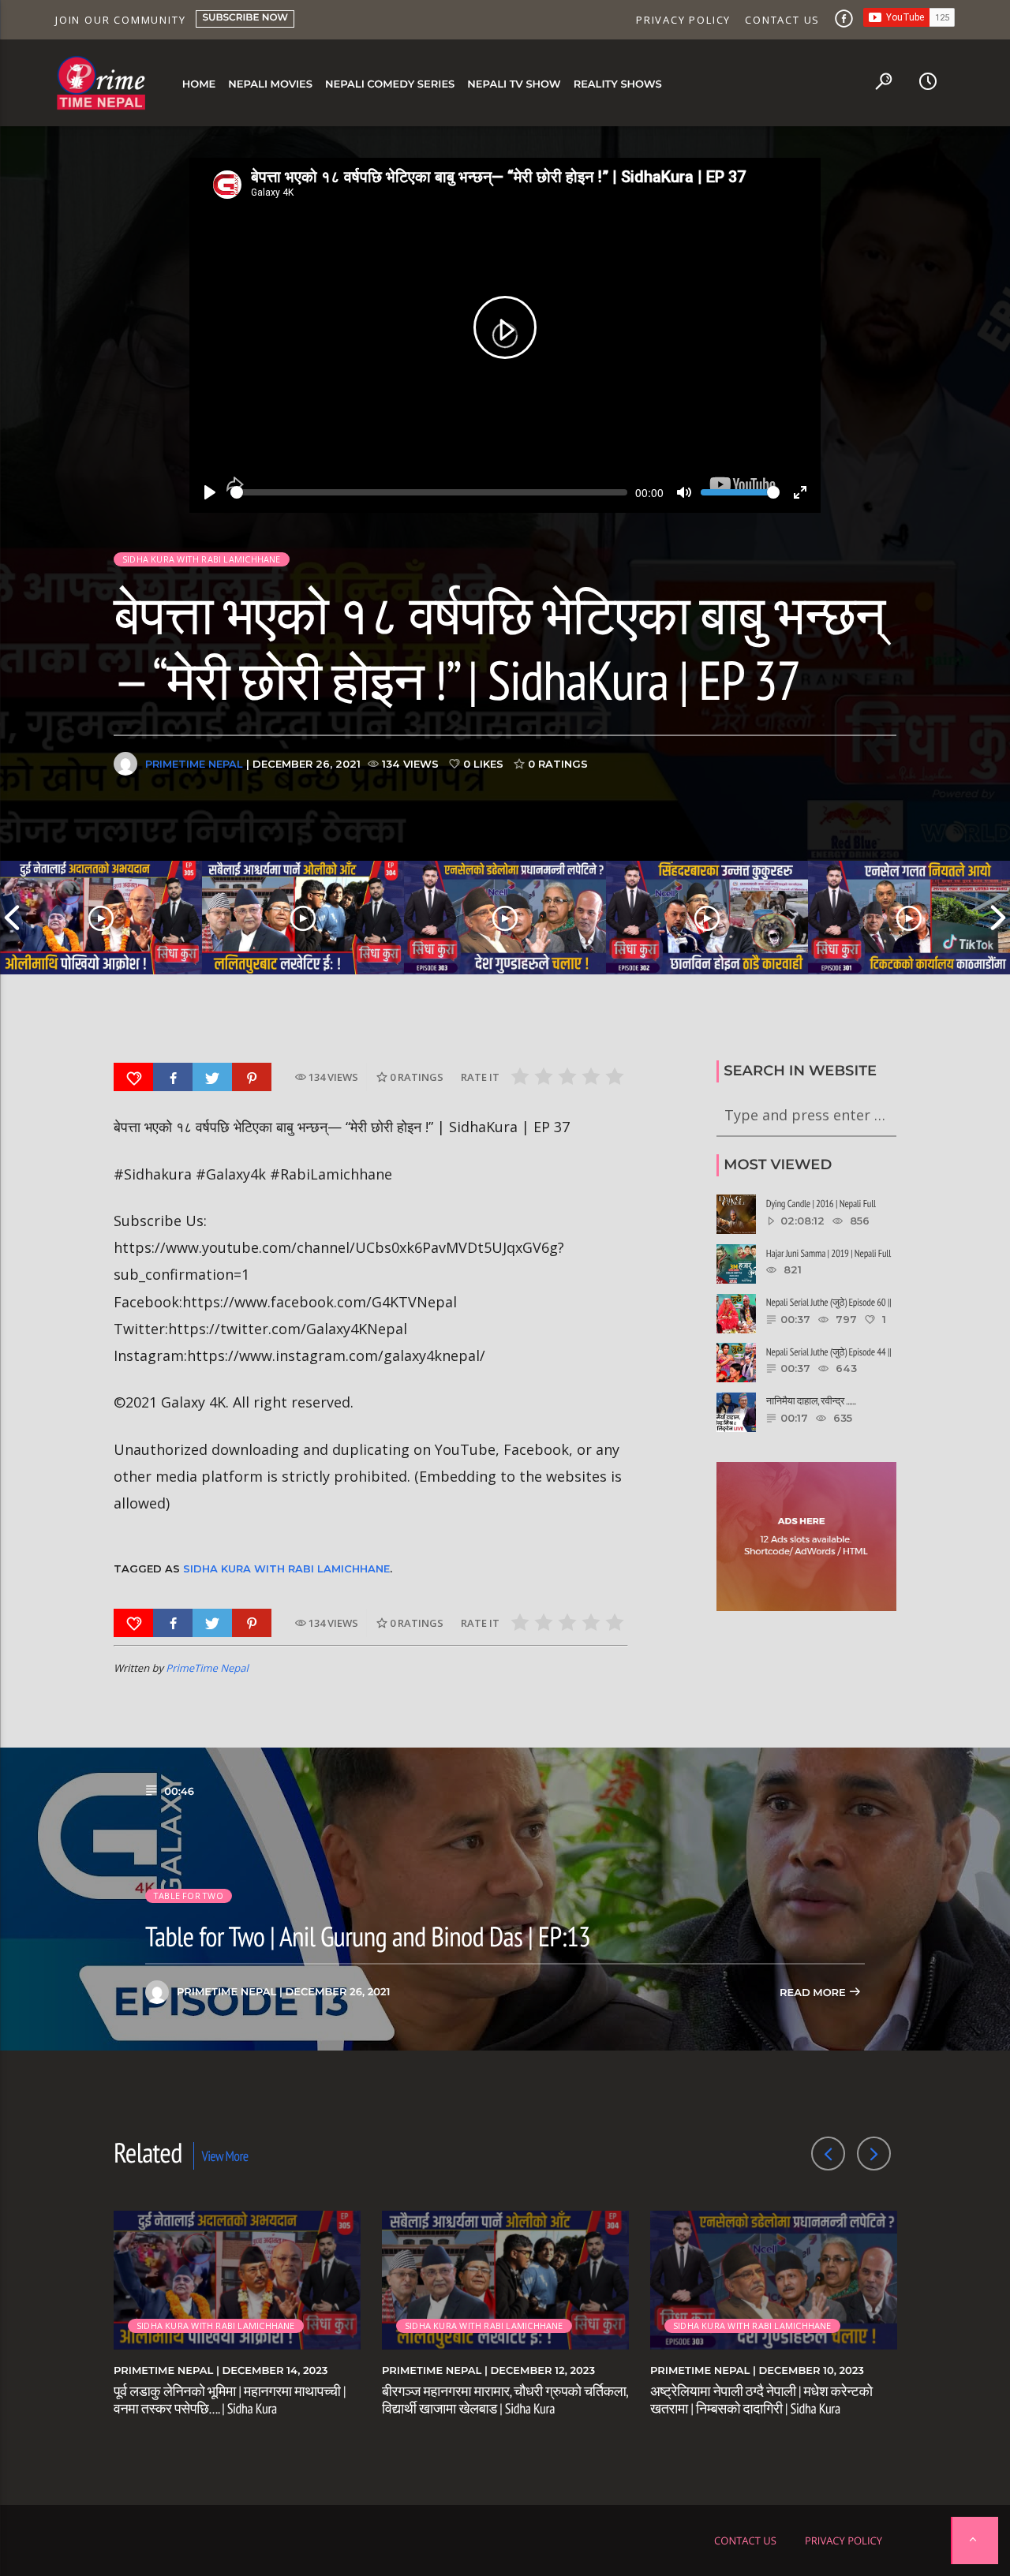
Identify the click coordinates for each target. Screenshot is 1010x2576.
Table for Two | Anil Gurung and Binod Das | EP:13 (368, 1936)
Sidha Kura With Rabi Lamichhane (286, 1568)
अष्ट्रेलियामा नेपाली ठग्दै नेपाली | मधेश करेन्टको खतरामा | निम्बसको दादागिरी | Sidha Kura (761, 2400)
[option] (101, 918)
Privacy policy (683, 20)
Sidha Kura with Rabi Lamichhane (202, 559)
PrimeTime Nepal (194, 764)
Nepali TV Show (514, 84)
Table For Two (189, 1896)
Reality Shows (618, 84)
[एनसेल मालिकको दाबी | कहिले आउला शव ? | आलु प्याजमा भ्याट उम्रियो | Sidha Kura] (707, 918)
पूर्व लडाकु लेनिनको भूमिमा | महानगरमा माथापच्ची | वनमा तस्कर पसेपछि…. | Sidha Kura (230, 2400)
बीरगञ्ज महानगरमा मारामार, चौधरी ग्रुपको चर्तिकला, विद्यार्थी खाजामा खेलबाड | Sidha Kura (505, 2400)
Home (199, 84)
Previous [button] (12, 918)
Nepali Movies (270, 84)
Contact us (782, 20)
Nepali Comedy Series (390, 84)
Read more (814, 1993)
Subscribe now (245, 18)
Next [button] (998, 918)
